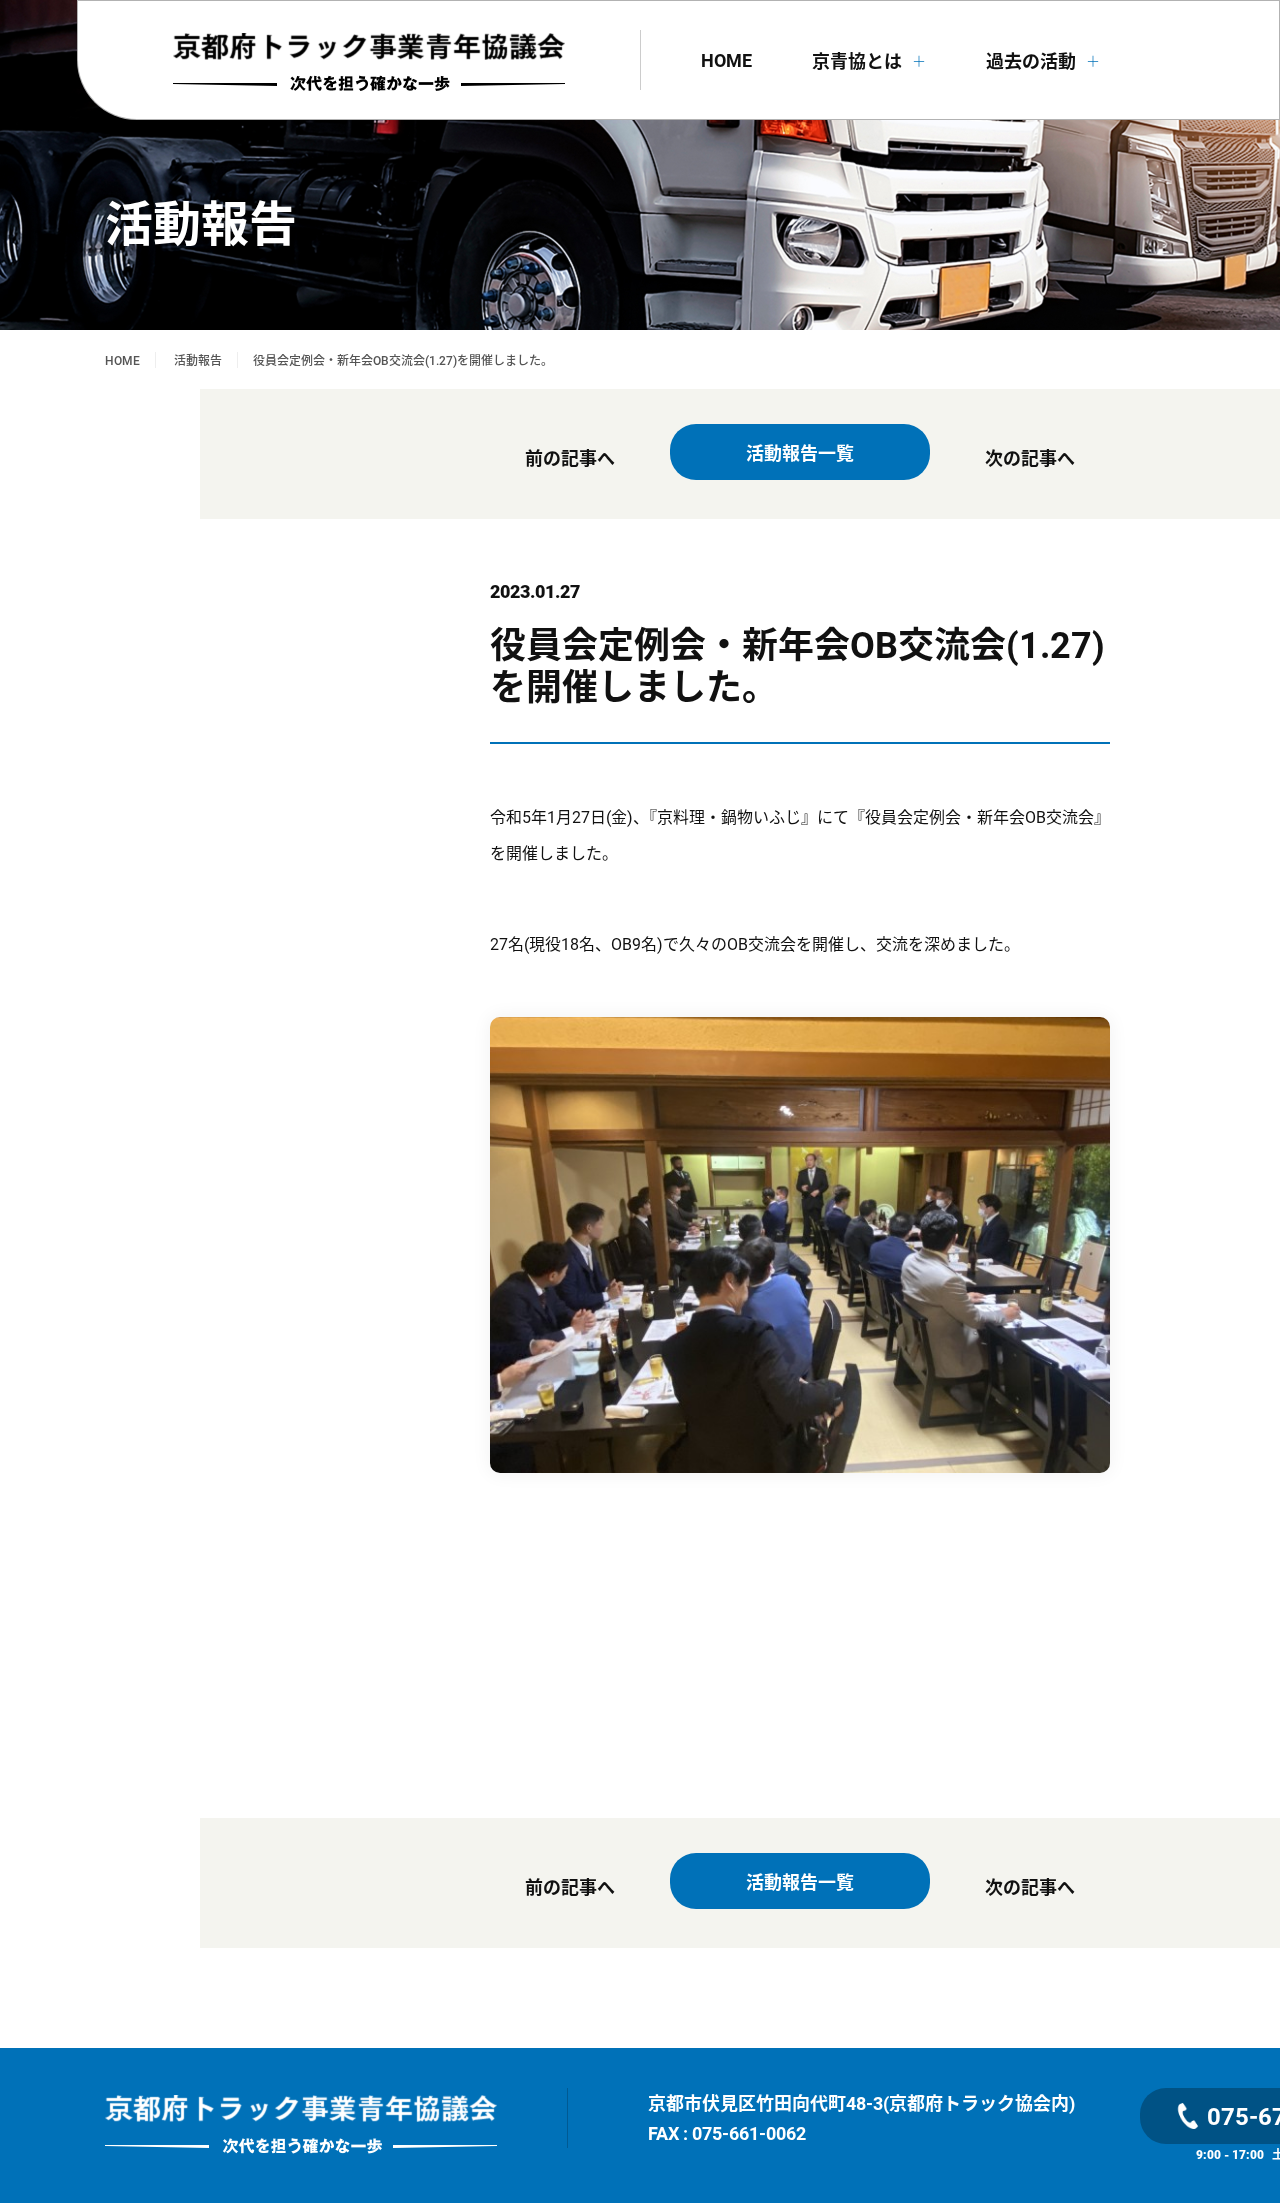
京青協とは (869, 61)
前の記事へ (570, 458)
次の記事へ (1030, 458)
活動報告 (198, 360)
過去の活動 (1043, 61)
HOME (726, 60)
